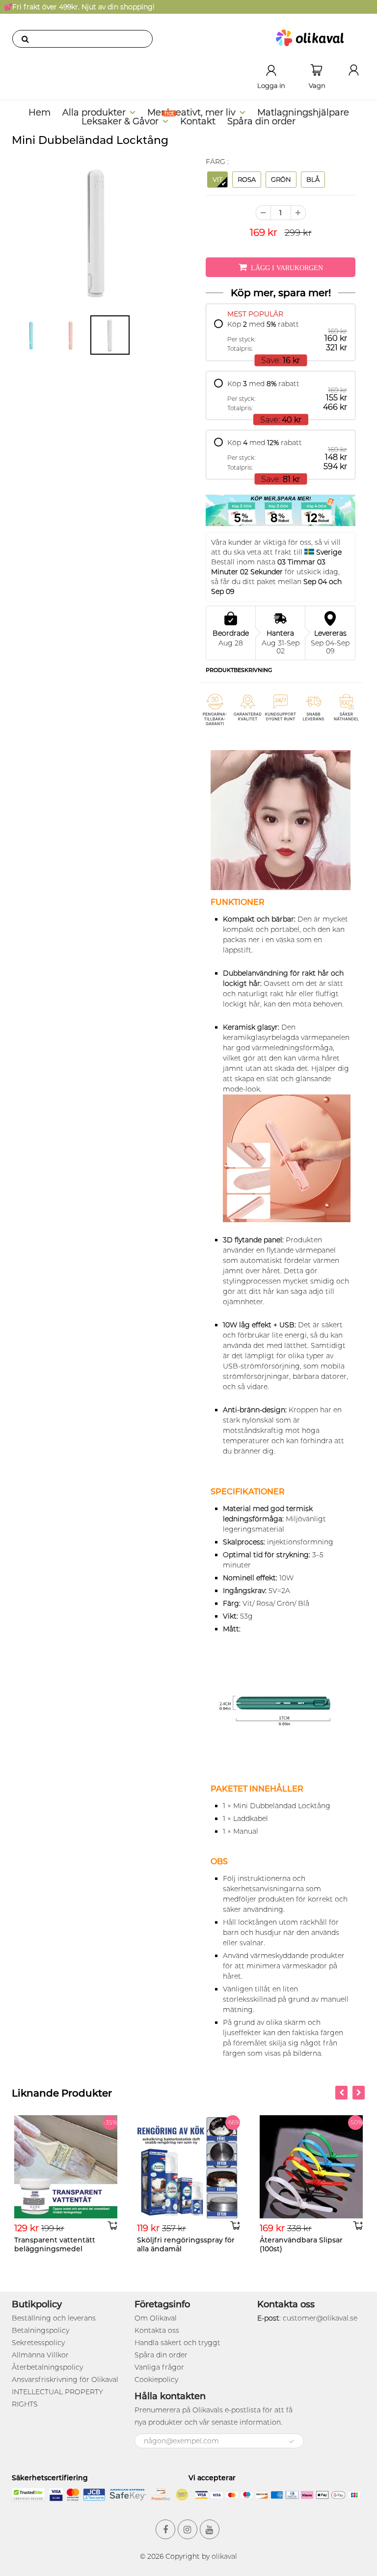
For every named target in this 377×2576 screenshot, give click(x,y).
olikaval (224, 2556)
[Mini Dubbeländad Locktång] (96, 232)
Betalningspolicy (40, 2330)
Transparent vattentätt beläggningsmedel (55, 2244)
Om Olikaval (156, 2318)
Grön (281, 179)
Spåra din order (261, 121)
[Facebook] (165, 2529)
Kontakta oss (157, 2330)
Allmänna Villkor (40, 2355)
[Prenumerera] (292, 2441)
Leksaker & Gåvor (120, 121)
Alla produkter (94, 112)
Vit (217, 179)
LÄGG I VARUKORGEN (287, 268)
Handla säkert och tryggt (177, 2343)
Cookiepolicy (156, 2380)
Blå (313, 179)
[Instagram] (188, 2529)
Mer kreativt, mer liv (191, 112)
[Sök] (25, 39)
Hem (40, 112)
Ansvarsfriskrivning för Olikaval (65, 2380)
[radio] (281, 336)
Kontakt (198, 121)
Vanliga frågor (159, 2367)
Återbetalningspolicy (47, 2367)
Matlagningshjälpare (303, 112)
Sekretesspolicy (38, 2343)
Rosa (247, 179)
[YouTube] (210, 2529)
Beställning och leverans (54, 2318)
